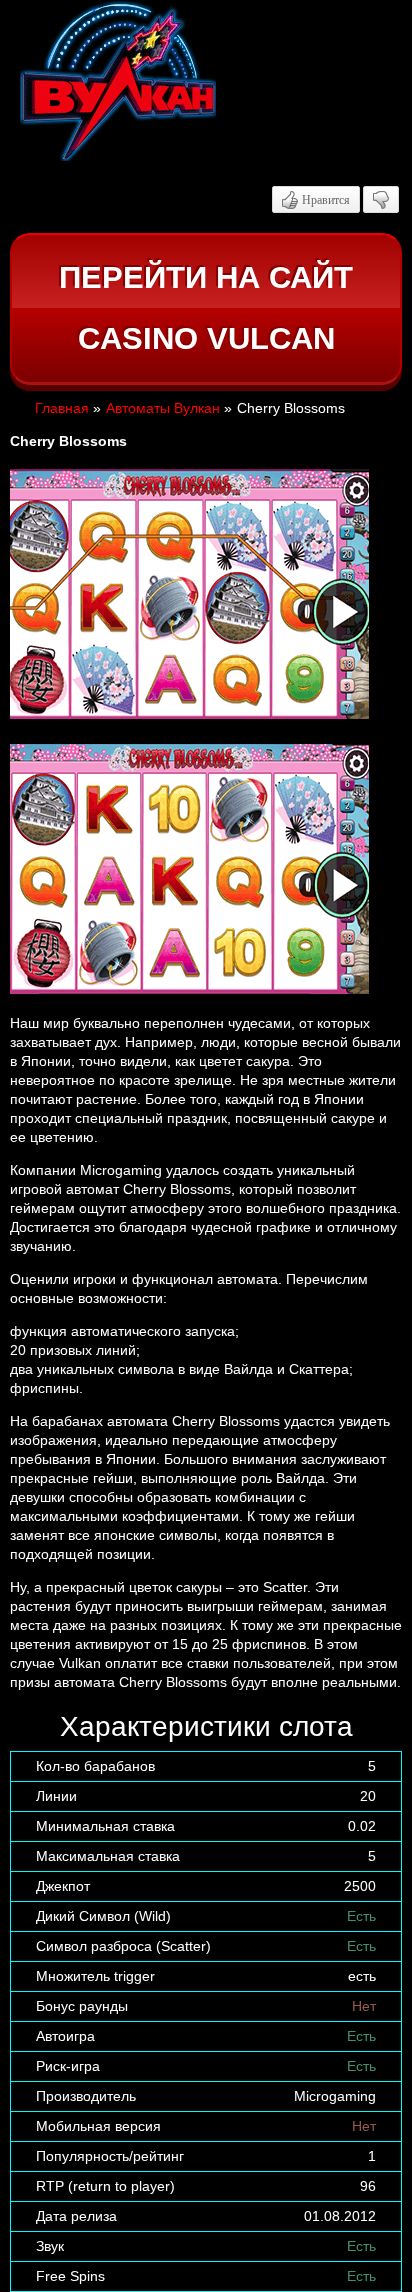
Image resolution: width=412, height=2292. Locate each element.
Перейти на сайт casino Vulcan (206, 308)
